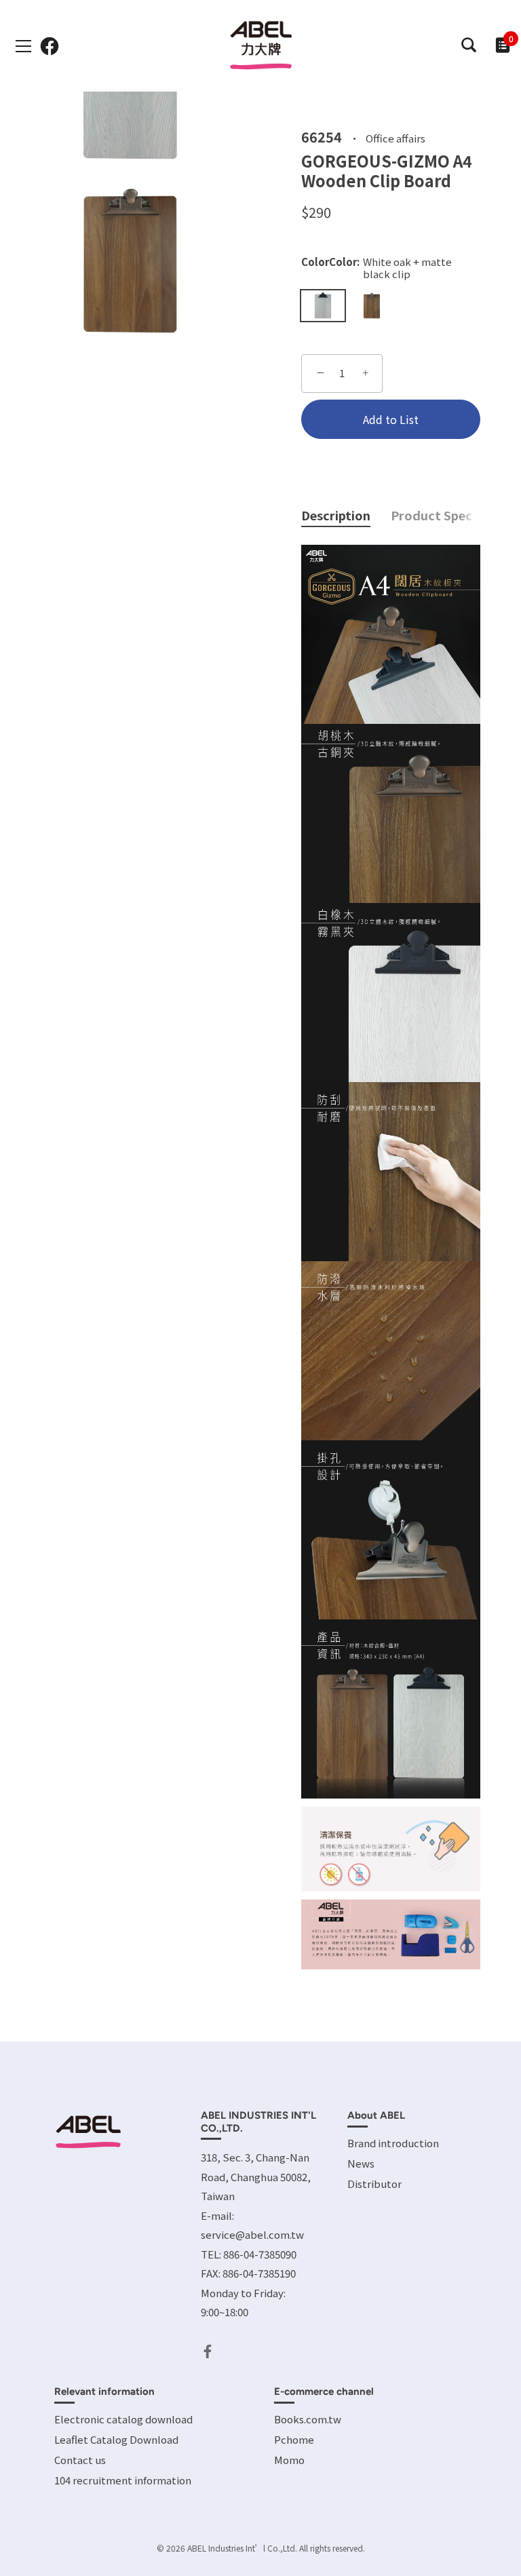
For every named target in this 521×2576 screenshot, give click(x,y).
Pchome (294, 2439)
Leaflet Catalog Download (116, 2439)
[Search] (468, 45)
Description (336, 515)
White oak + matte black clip (323, 306)
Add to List (391, 419)
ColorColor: (377, 268)
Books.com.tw (308, 2419)
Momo (289, 2460)
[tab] (346, 516)
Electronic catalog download (123, 2419)
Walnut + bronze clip (372, 306)
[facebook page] (50, 46)
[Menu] (24, 46)
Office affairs (395, 137)
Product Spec (431, 515)
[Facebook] (208, 2350)
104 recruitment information (123, 2480)
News (361, 2163)
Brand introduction (393, 2143)
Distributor (374, 2184)
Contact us (80, 2460)
